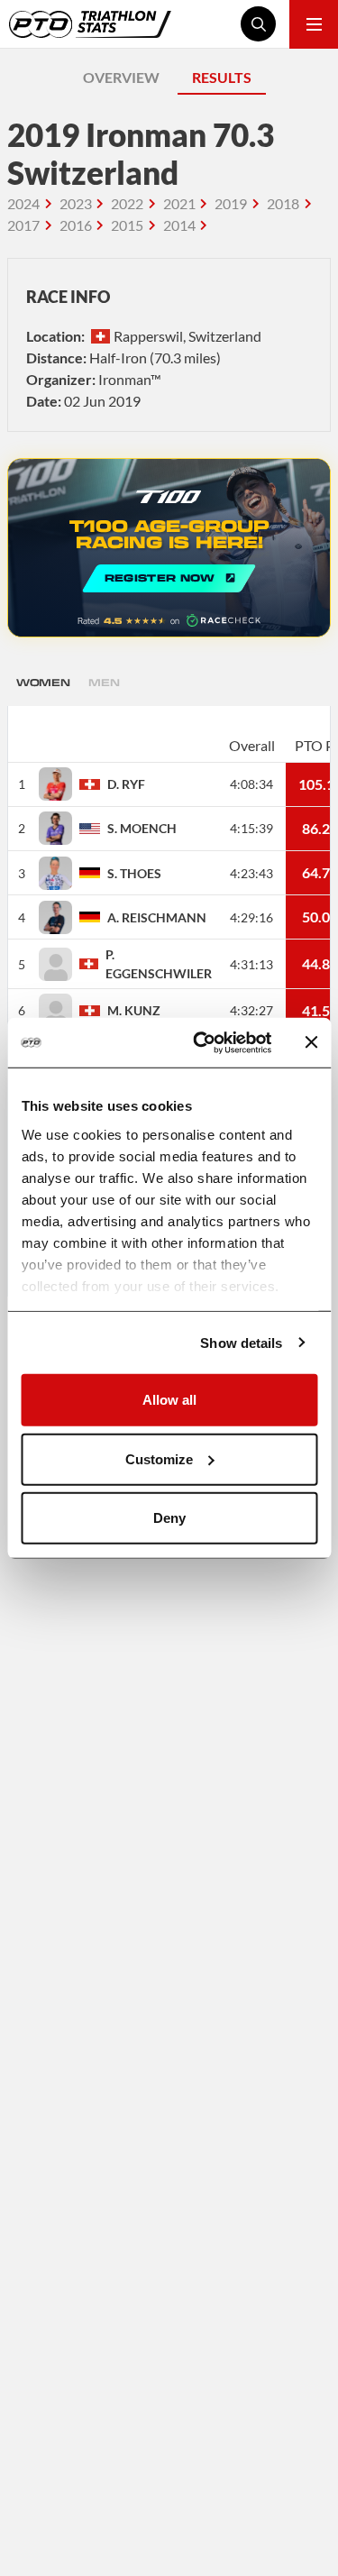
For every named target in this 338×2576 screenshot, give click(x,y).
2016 (76, 225)
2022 (127, 203)
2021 (179, 203)
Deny (169, 1518)
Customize (159, 1458)
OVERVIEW (121, 77)
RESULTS (222, 77)
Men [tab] (104, 682)
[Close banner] (311, 1042)
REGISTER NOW (169, 548)
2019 (231, 203)
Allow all (169, 1400)
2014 (179, 225)
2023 (76, 203)
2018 (283, 203)
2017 (23, 225)
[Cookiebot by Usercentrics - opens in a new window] (201, 1042)
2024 (23, 203)
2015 (127, 225)
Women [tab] (43, 682)
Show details (241, 1342)
